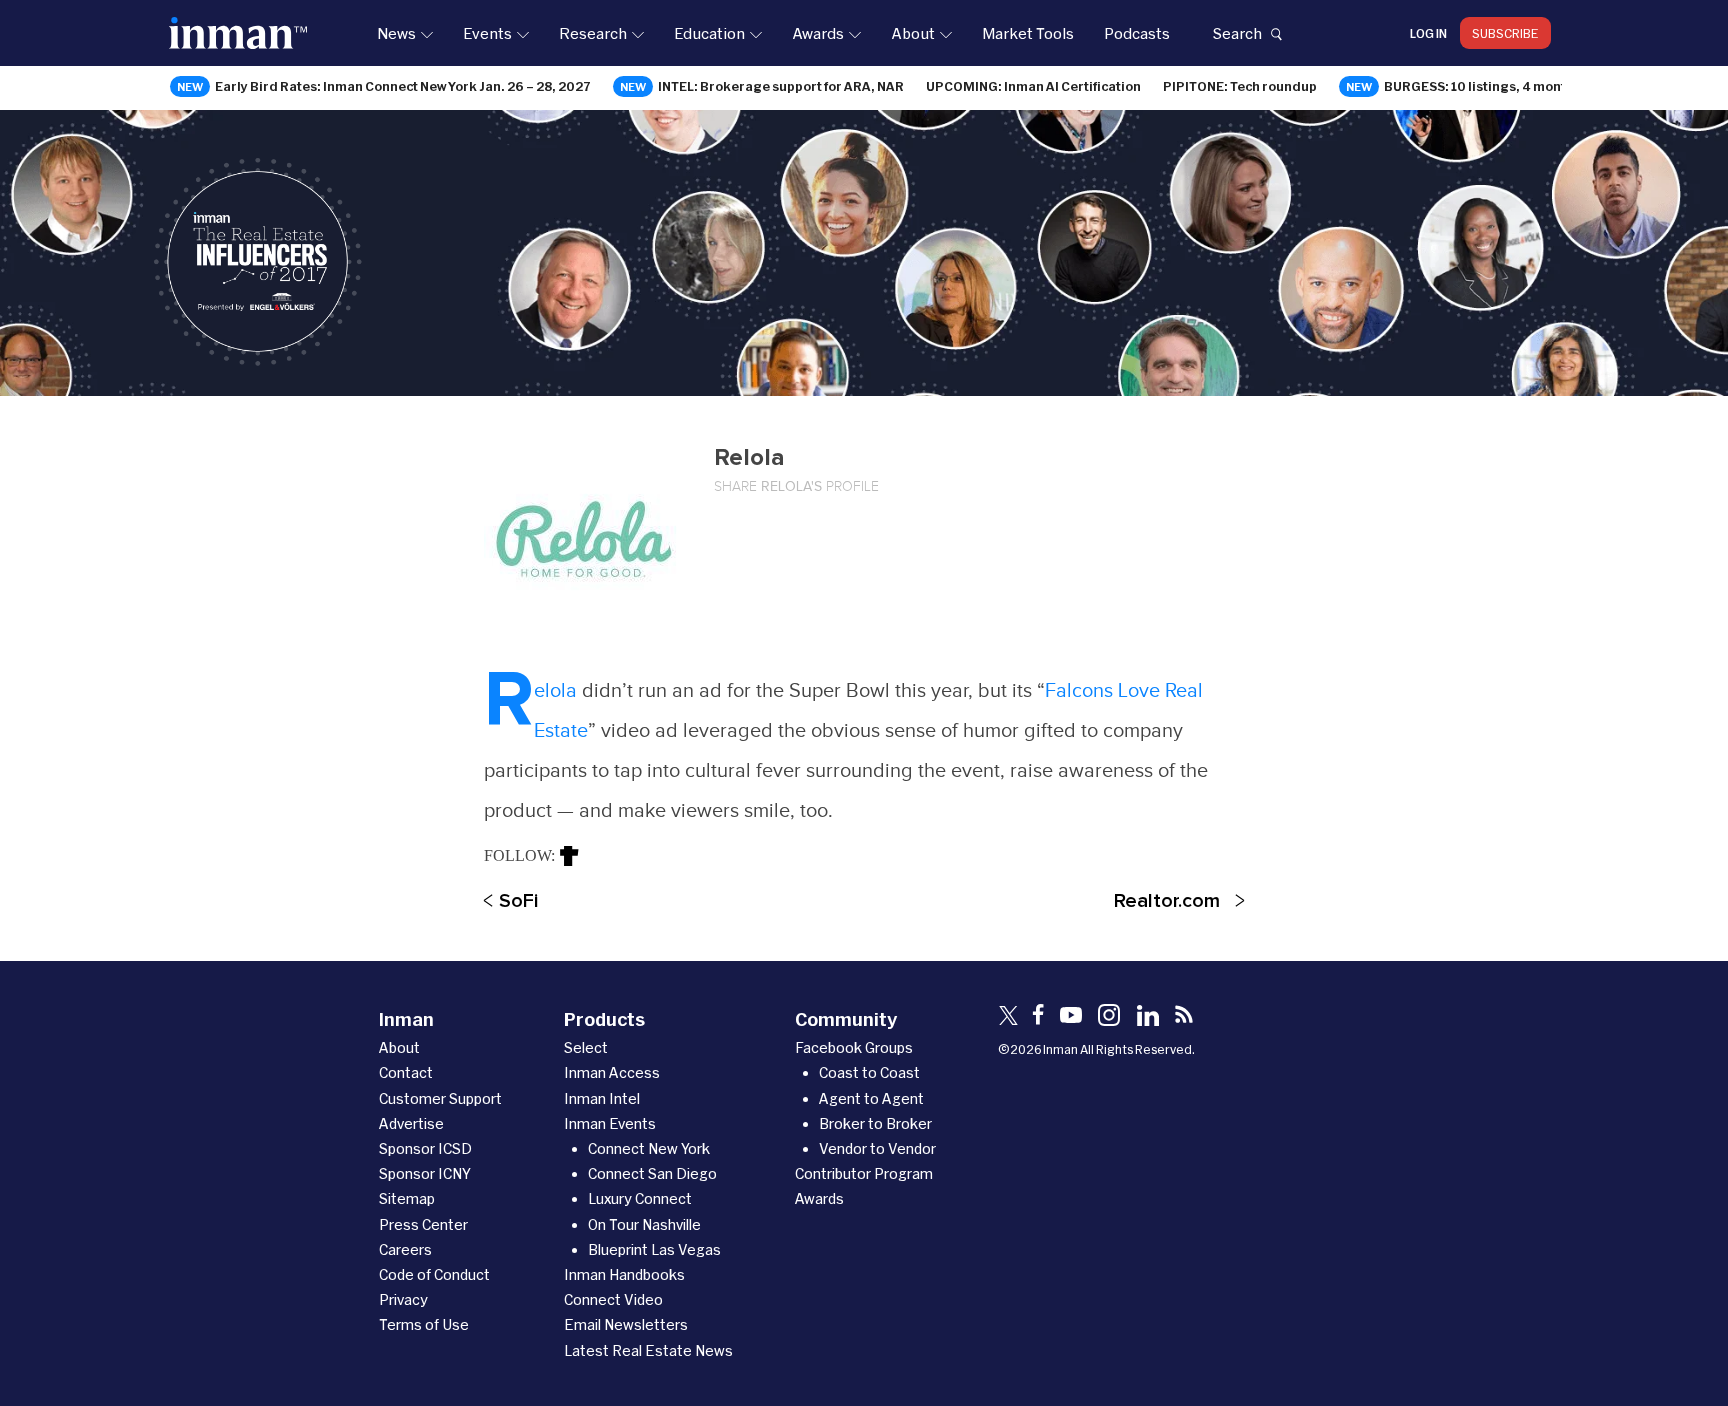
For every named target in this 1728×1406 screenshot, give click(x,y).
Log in (1428, 33)
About (913, 33)
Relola (558, 691)
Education (709, 33)
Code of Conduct (434, 1274)
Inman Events (610, 1123)
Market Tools (1028, 33)
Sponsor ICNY (425, 1173)
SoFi (518, 901)
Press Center (423, 1224)
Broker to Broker (875, 1123)
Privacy (403, 1299)
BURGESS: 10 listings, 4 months (1482, 86)
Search (1237, 33)
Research (593, 33)
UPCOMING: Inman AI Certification (1033, 86)
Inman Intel (602, 1098)
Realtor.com (1167, 901)
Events (487, 33)
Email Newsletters (626, 1324)
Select (586, 1047)
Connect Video (613, 1299)
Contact (406, 1072)
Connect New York (649, 1148)
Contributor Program (864, 1173)
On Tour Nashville (644, 1224)
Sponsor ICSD (425, 1148)
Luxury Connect (640, 1198)
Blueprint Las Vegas (654, 1249)
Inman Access (612, 1072)
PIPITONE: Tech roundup (1240, 86)
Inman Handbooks (624, 1274)
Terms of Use (424, 1324)
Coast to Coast (869, 1072)
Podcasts (1137, 33)
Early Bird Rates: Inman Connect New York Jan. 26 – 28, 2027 (403, 86)
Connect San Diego (652, 1173)
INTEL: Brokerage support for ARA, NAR (781, 86)
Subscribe (1505, 33)
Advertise (411, 1123)
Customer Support (440, 1098)
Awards (818, 33)
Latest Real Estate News (648, 1350)
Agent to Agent (871, 1098)
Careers (405, 1249)
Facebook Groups (854, 1047)
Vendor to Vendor (877, 1148)
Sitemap (407, 1198)
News (396, 33)
